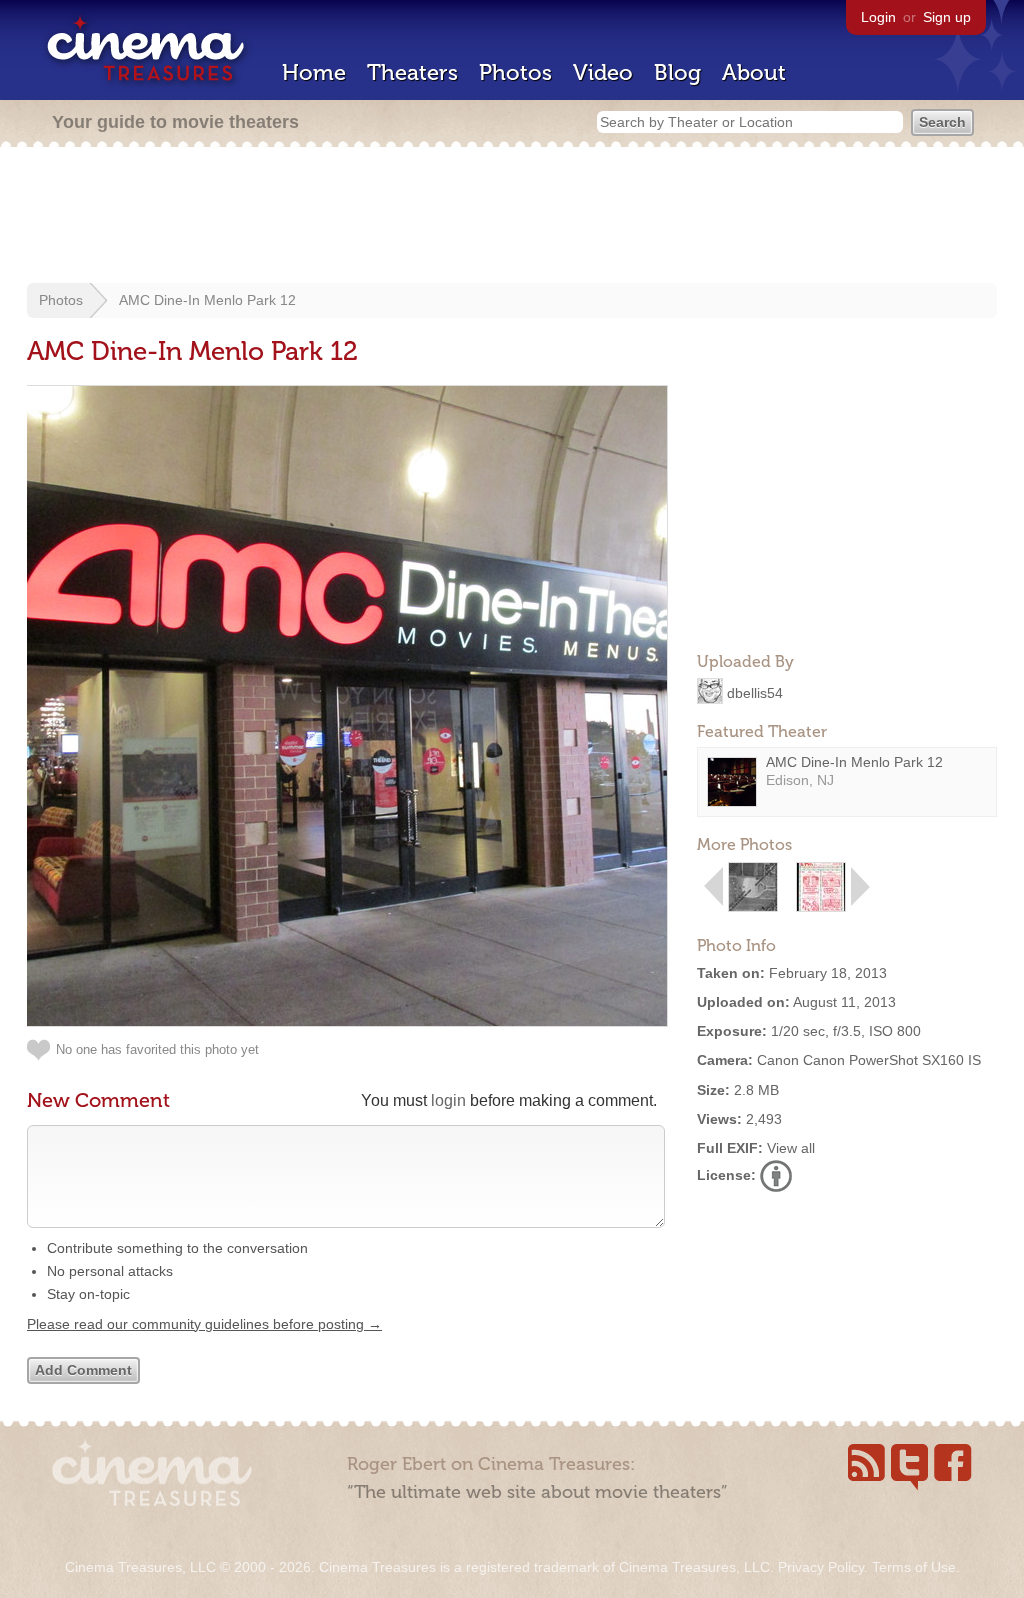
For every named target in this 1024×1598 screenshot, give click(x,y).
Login (878, 17)
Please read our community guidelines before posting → (204, 1324)
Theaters (412, 72)
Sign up (947, 17)
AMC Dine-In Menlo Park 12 (207, 300)
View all (791, 1148)
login (448, 1100)
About (754, 72)
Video (603, 72)
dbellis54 (755, 692)
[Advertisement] (512, 217)
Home (314, 72)
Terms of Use (914, 1567)
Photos (515, 72)
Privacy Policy (821, 1567)
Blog (677, 72)
